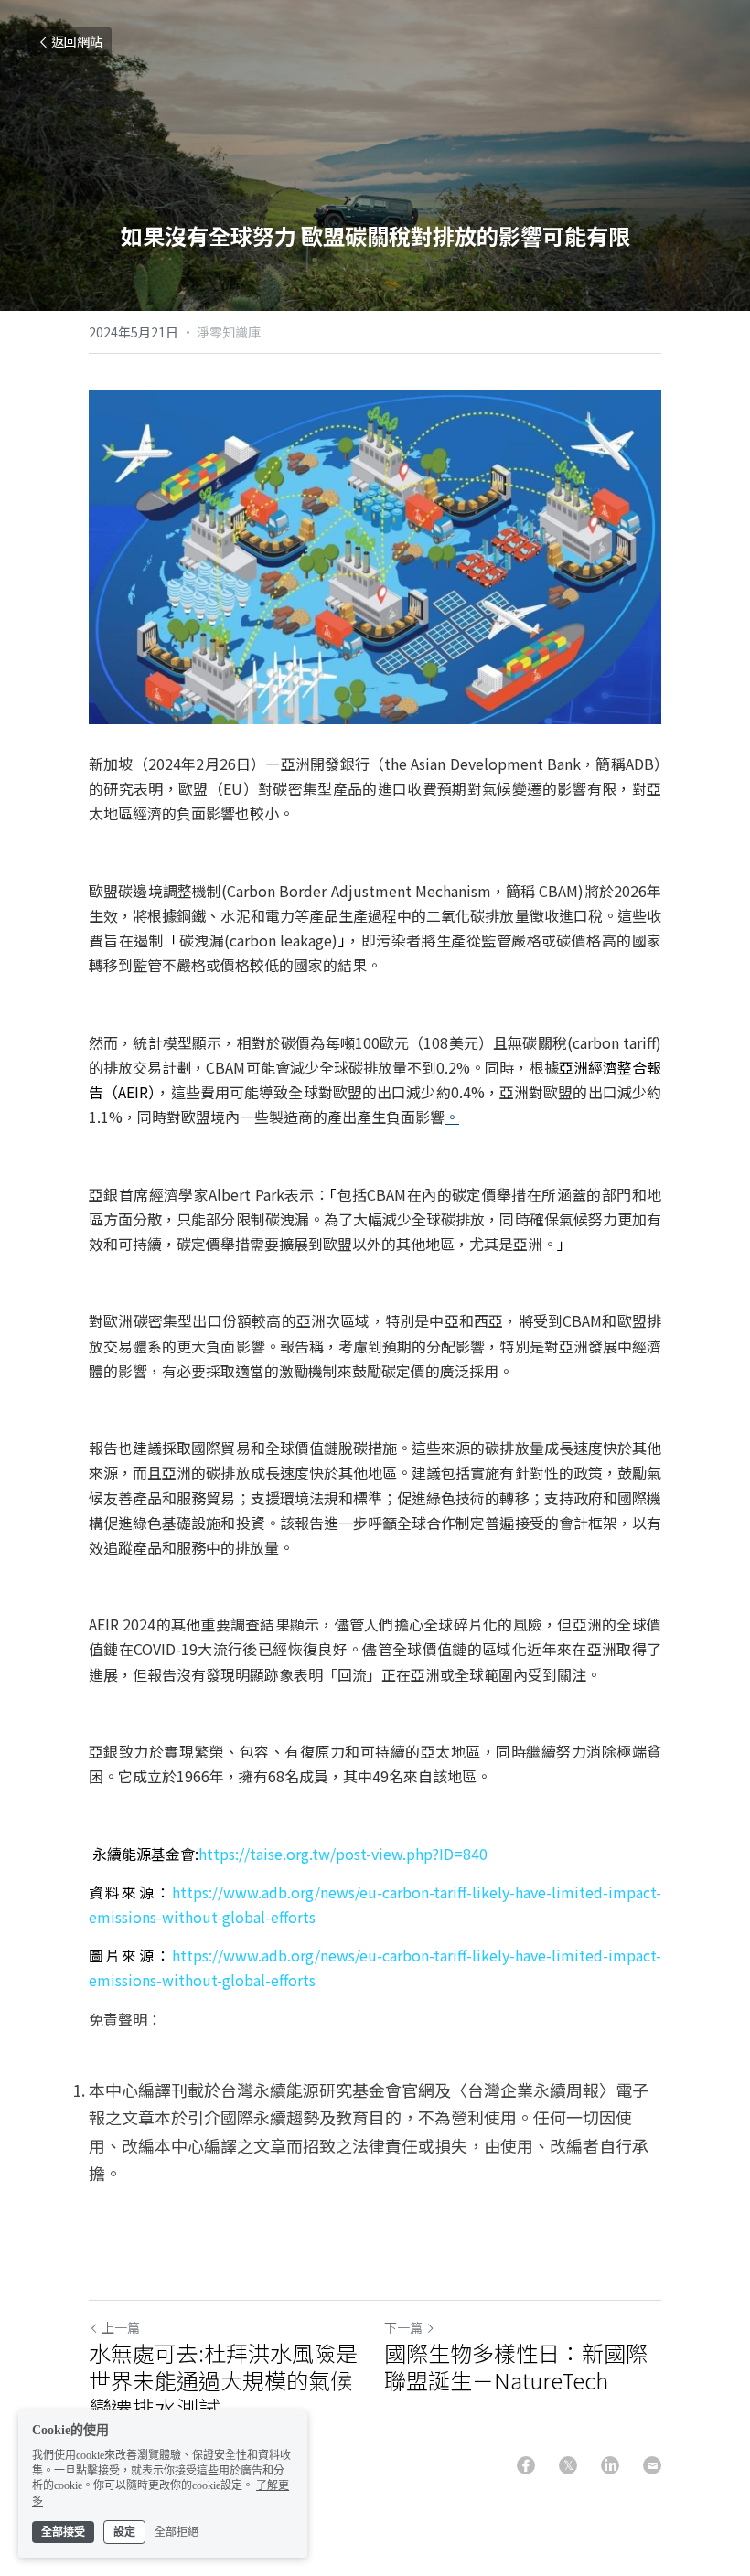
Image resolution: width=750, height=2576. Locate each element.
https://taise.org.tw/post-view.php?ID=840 (343, 1854)
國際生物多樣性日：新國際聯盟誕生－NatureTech (516, 2367)
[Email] (652, 2465)
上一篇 (121, 2327)
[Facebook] (526, 2465)
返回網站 (77, 41)
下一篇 (403, 2327)
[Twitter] (568, 2465)
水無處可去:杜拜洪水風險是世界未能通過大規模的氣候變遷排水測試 (223, 2380)
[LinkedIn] (610, 2465)
